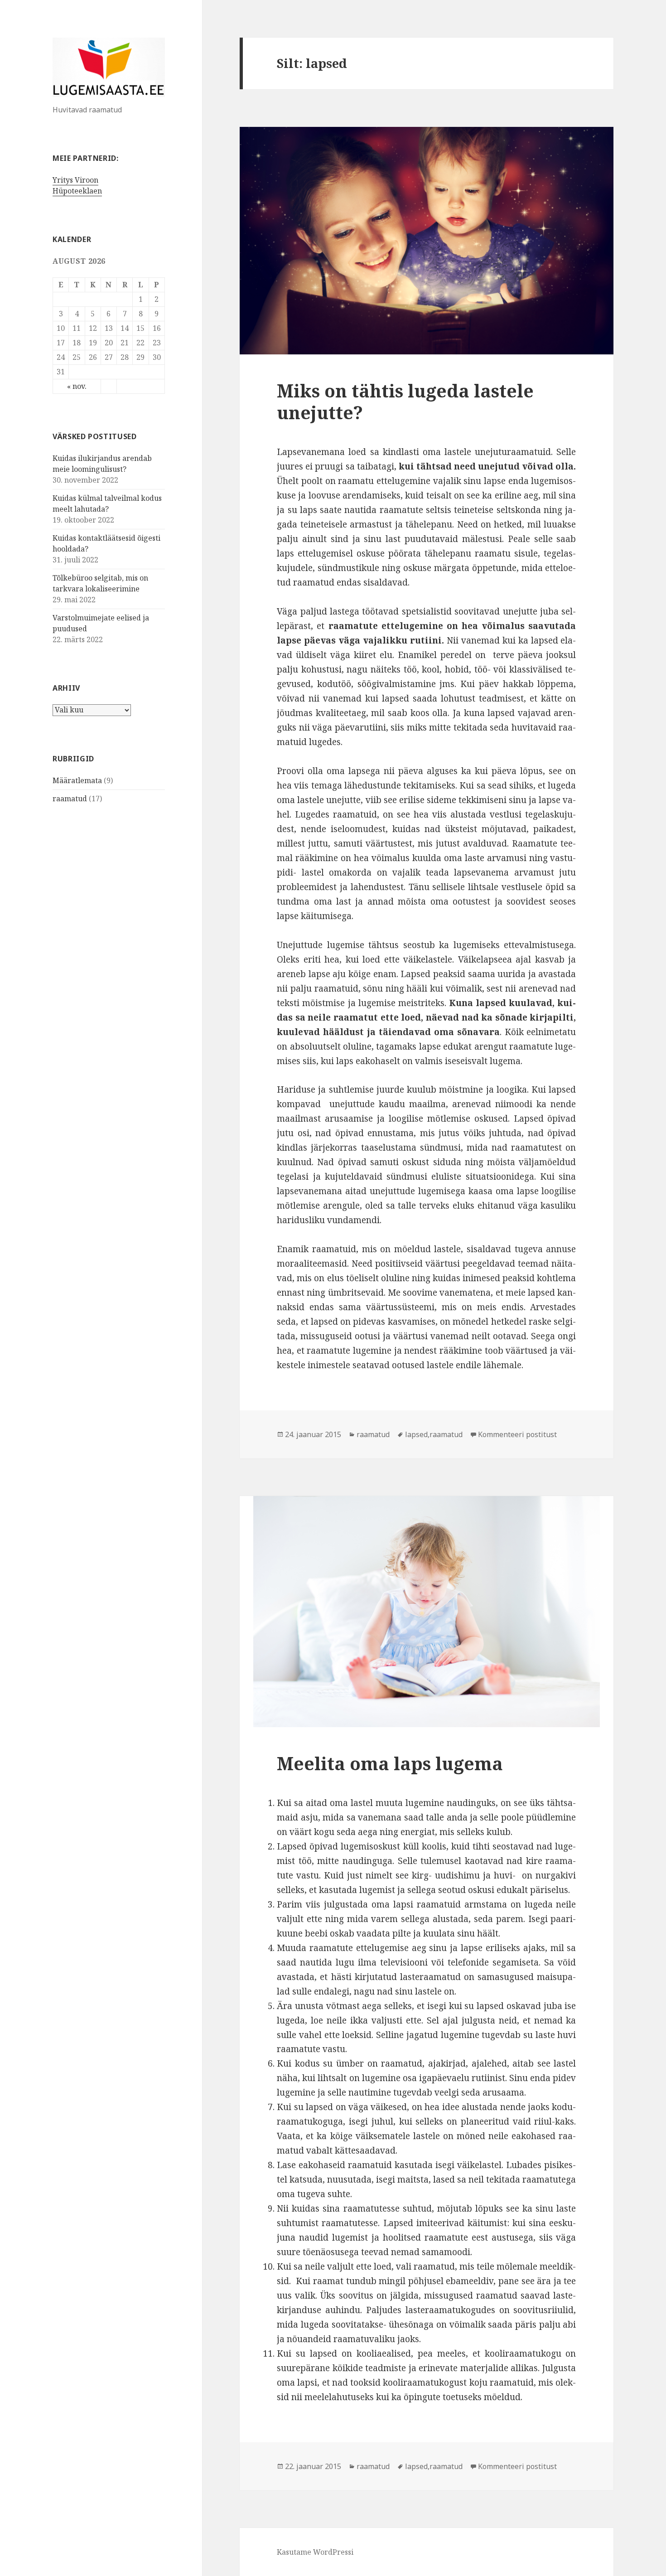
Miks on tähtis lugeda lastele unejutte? (405, 401)
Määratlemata (77, 780)
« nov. (77, 386)
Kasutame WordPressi (315, 2552)
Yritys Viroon (75, 180)
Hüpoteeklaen (77, 191)
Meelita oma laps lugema (390, 1763)
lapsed (416, 1434)
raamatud (70, 799)
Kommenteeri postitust (517, 1434)
